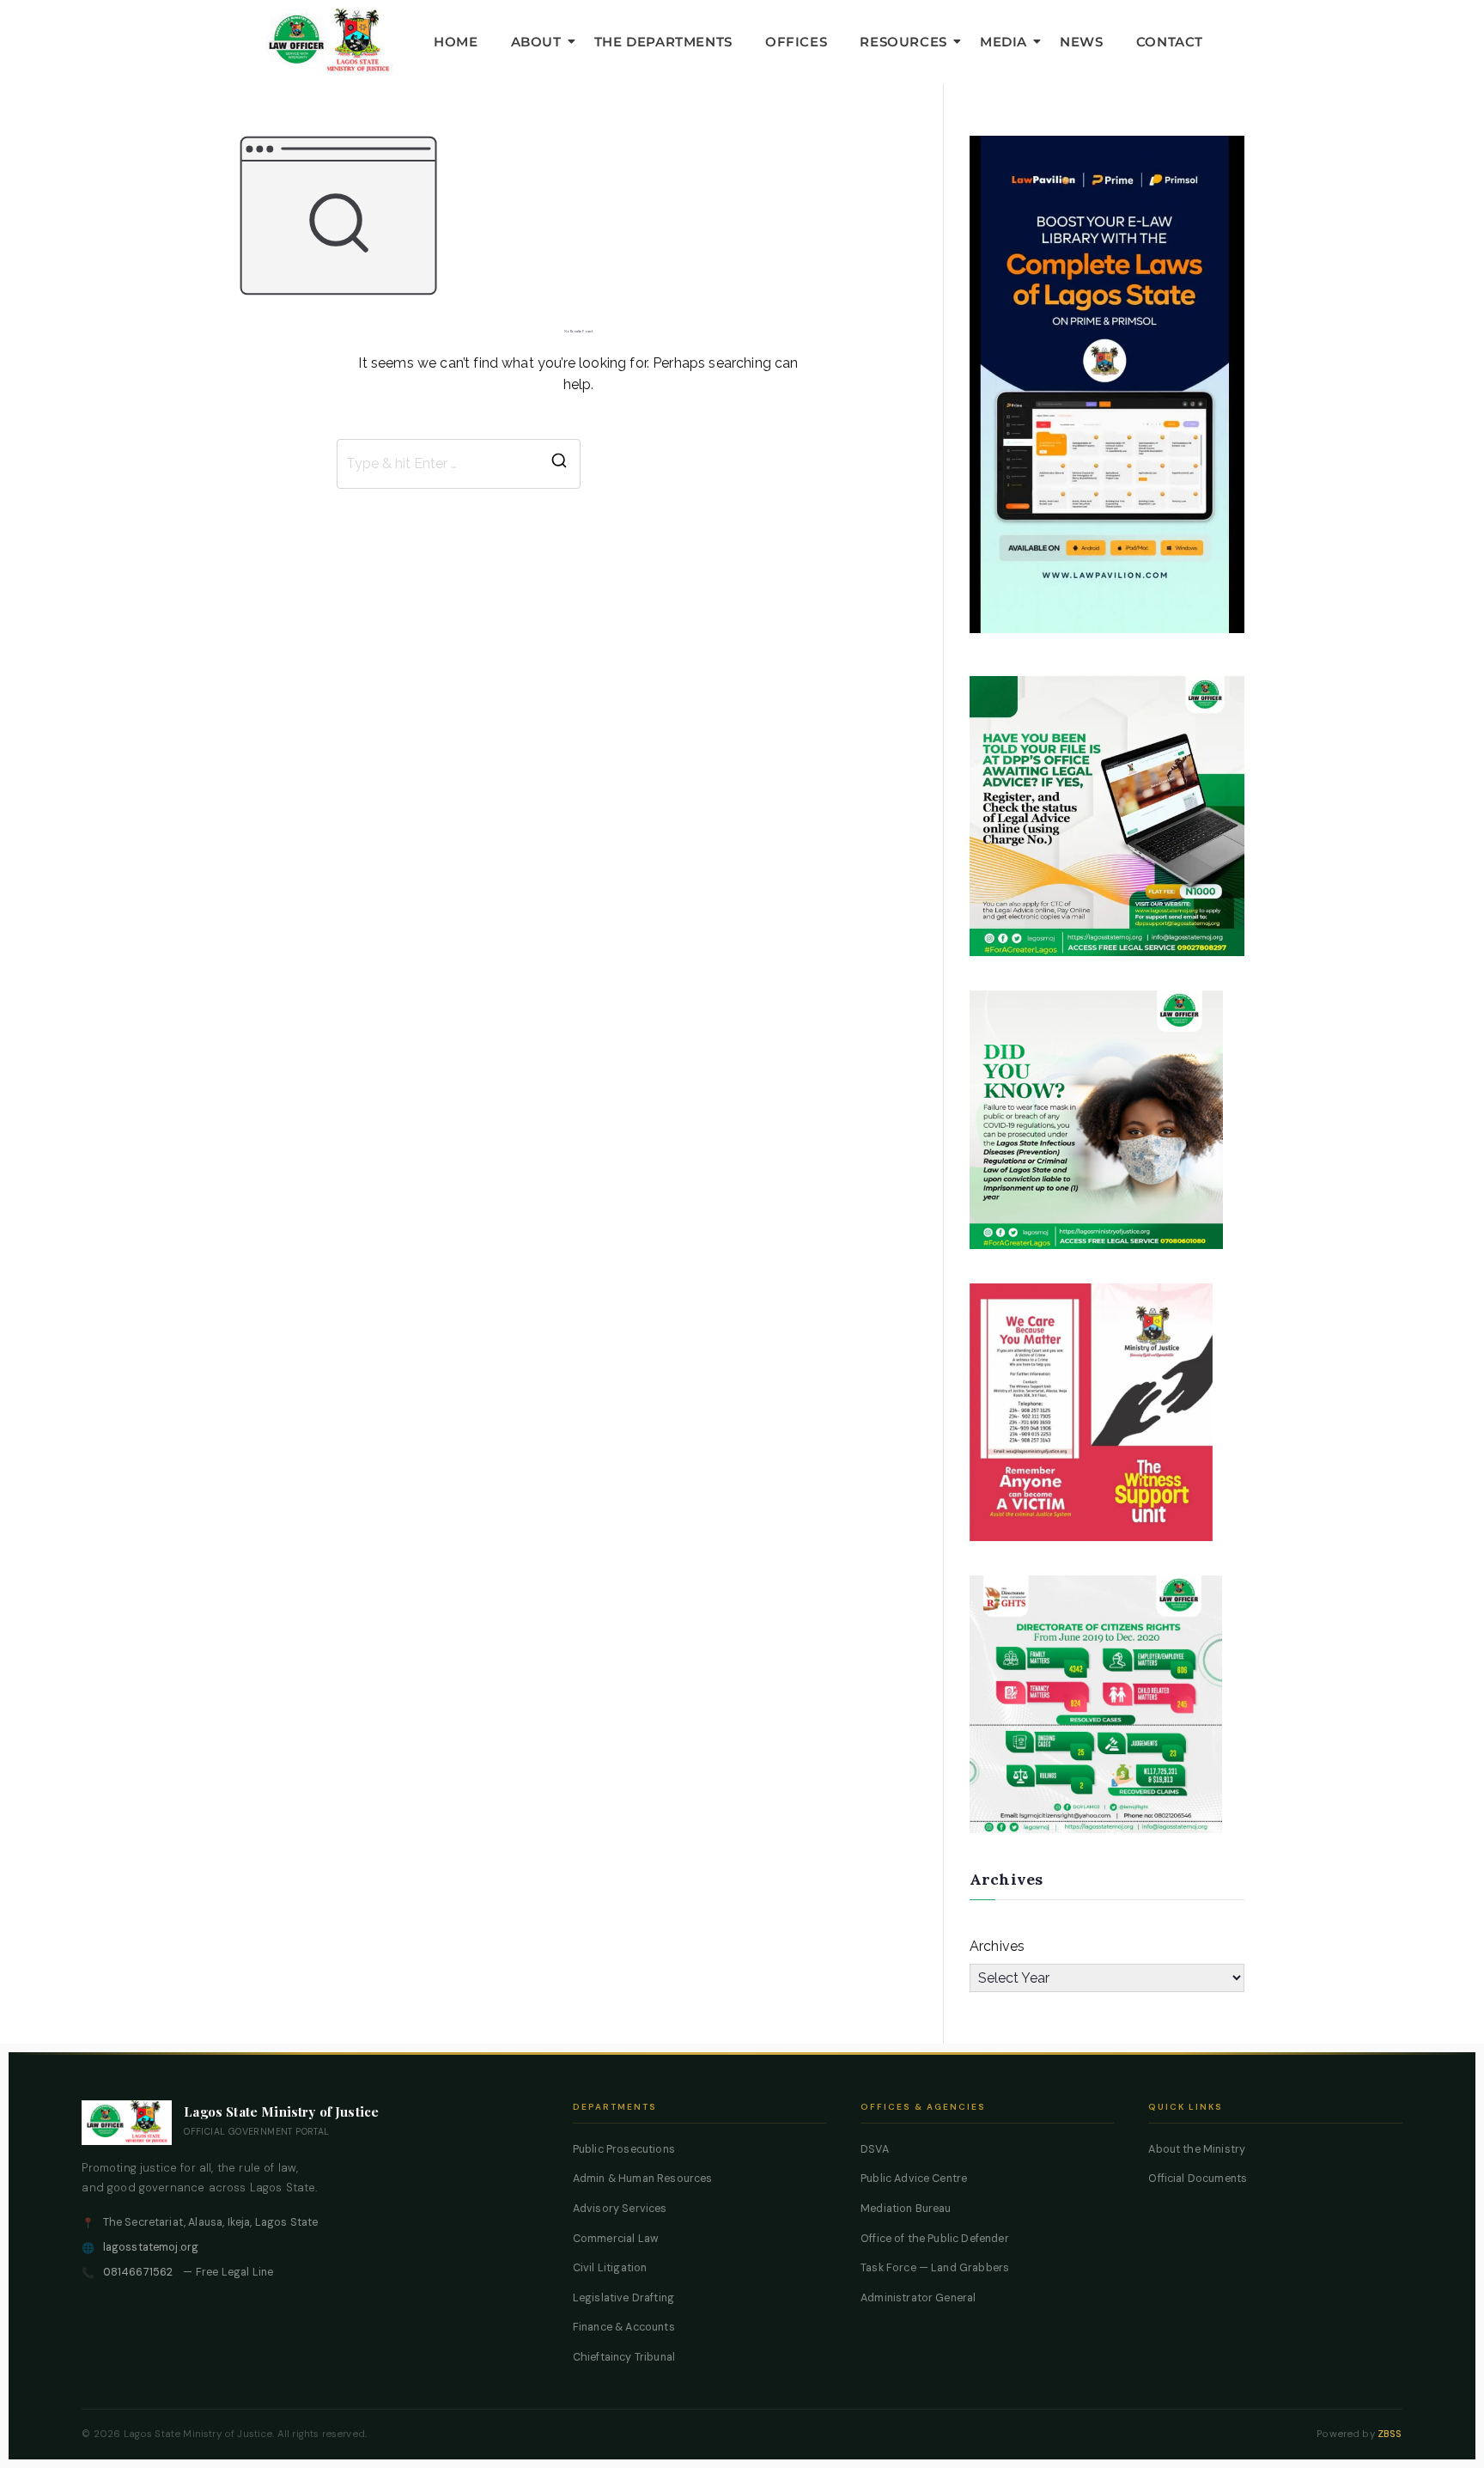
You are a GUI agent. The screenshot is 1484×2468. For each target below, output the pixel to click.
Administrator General (918, 2298)
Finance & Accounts (624, 2327)
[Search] (559, 464)
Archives (997, 1946)
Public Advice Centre (914, 2179)
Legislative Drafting (623, 2298)
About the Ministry (1197, 2149)
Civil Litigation (610, 2268)
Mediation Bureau (906, 2209)
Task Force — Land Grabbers (935, 2268)
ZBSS (1390, 2434)
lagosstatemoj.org (151, 2247)
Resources (903, 42)
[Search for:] (459, 464)
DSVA (875, 2149)
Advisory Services (620, 2209)
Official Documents (1198, 2179)
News (1081, 42)
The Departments (663, 42)
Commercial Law (616, 2239)
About (536, 42)
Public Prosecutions (624, 2149)
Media (1004, 42)
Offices (796, 42)
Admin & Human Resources (643, 2179)
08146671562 (138, 2272)
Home (456, 42)
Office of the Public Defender (935, 2239)
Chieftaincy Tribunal (624, 2357)
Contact (1170, 42)
